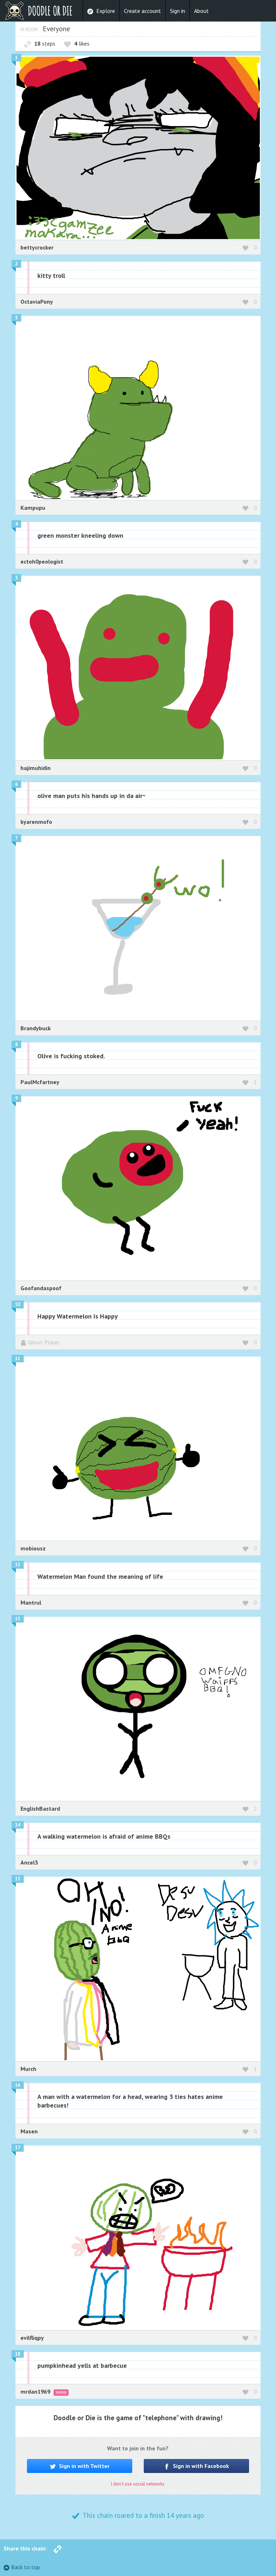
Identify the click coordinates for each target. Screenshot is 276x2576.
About (201, 11)
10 (18, 1304)
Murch (28, 2069)
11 (18, 1359)
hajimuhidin (36, 768)
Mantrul (31, 1602)
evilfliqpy (32, 2338)
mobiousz (33, 1548)
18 (18, 2354)
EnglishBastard (40, 1809)
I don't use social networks (138, 2484)
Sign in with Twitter (84, 2466)
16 (18, 2085)
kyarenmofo (36, 822)
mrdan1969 (36, 2391)
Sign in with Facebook (200, 2466)
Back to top (26, 2567)
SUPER (61, 2392)
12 (18, 1565)
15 (18, 1879)
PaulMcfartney (40, 1082)
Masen (29, 2131)
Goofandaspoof (41, 1288)
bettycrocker (37, 247)
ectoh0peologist (42, 561)
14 (18, 1825)
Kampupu (33, 508)
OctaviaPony (37, 302)
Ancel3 (29, 1862)
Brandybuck (36, 1028)
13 (18, 1619)
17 (18, 2148)
